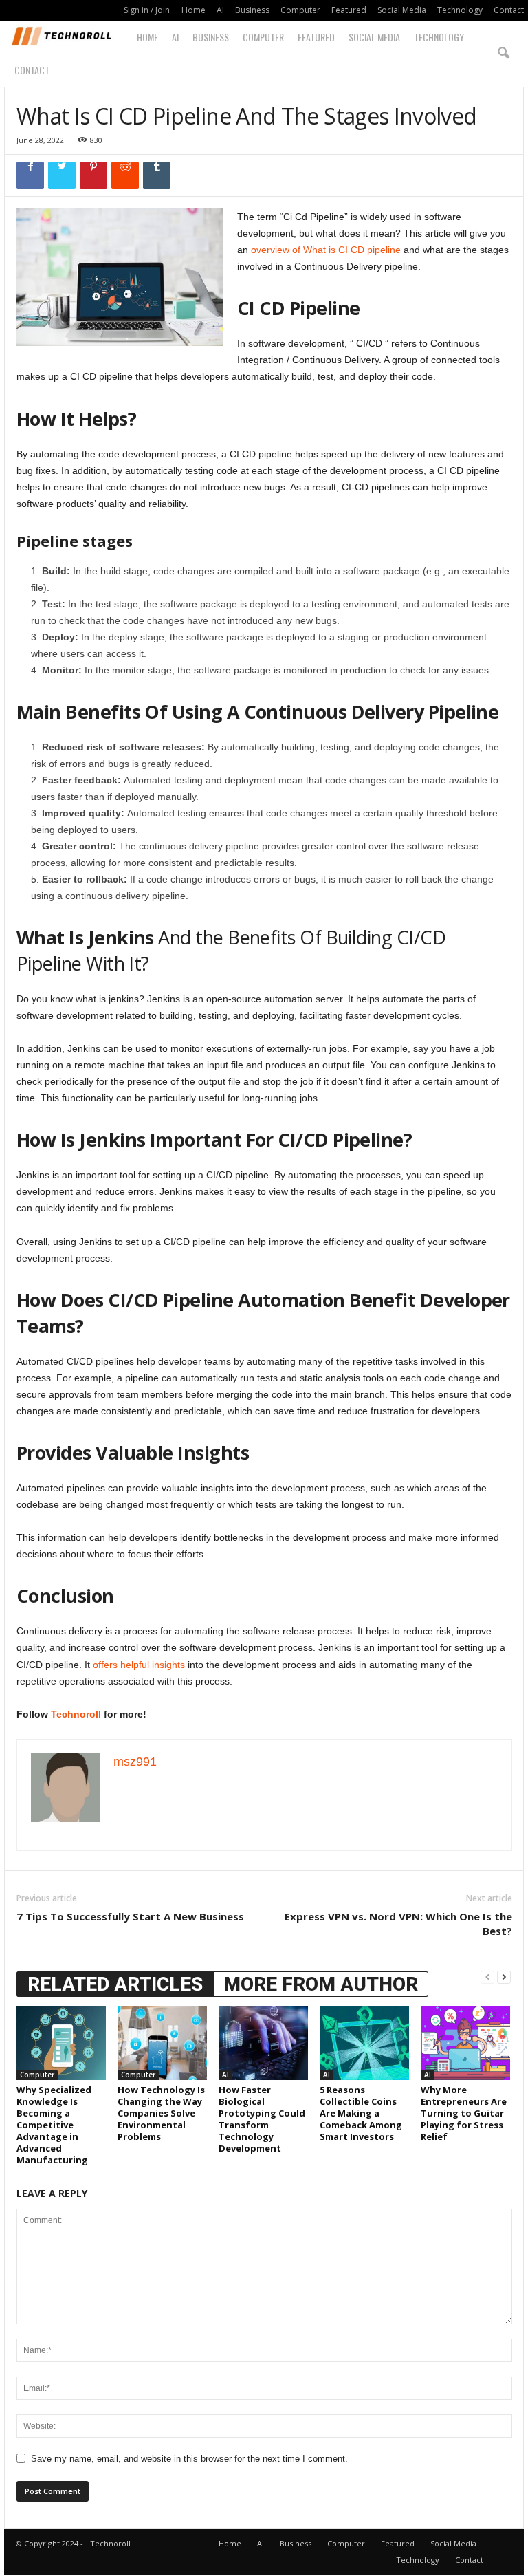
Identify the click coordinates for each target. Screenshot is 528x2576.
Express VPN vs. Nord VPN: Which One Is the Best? (398, 1924)
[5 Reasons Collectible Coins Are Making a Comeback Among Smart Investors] (364, 2043)
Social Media (402, 10)
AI (220, 10)
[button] (503, 54)
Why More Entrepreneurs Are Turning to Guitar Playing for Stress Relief (464, 2113)
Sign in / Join (147, 10)
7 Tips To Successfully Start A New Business (130, 1916)
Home (194, 10)
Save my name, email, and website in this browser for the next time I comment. (189, 2459)
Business (252, 10)
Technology (460, 10)
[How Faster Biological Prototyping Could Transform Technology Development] (263, 2043)
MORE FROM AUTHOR (321, 1984)
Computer (300, 10)
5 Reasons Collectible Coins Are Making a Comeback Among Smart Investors (361, 2113)
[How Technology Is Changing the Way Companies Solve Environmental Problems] (162, 2043)
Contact (509, 10)
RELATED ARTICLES (115, 1984)
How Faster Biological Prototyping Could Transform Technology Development (262, 2119)
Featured (349, 10)
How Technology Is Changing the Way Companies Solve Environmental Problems (161, 2113)
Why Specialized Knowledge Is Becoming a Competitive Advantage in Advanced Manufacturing (54, 2125)
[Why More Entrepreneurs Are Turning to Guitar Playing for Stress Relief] (465, 2043)
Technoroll (76, 1714)
